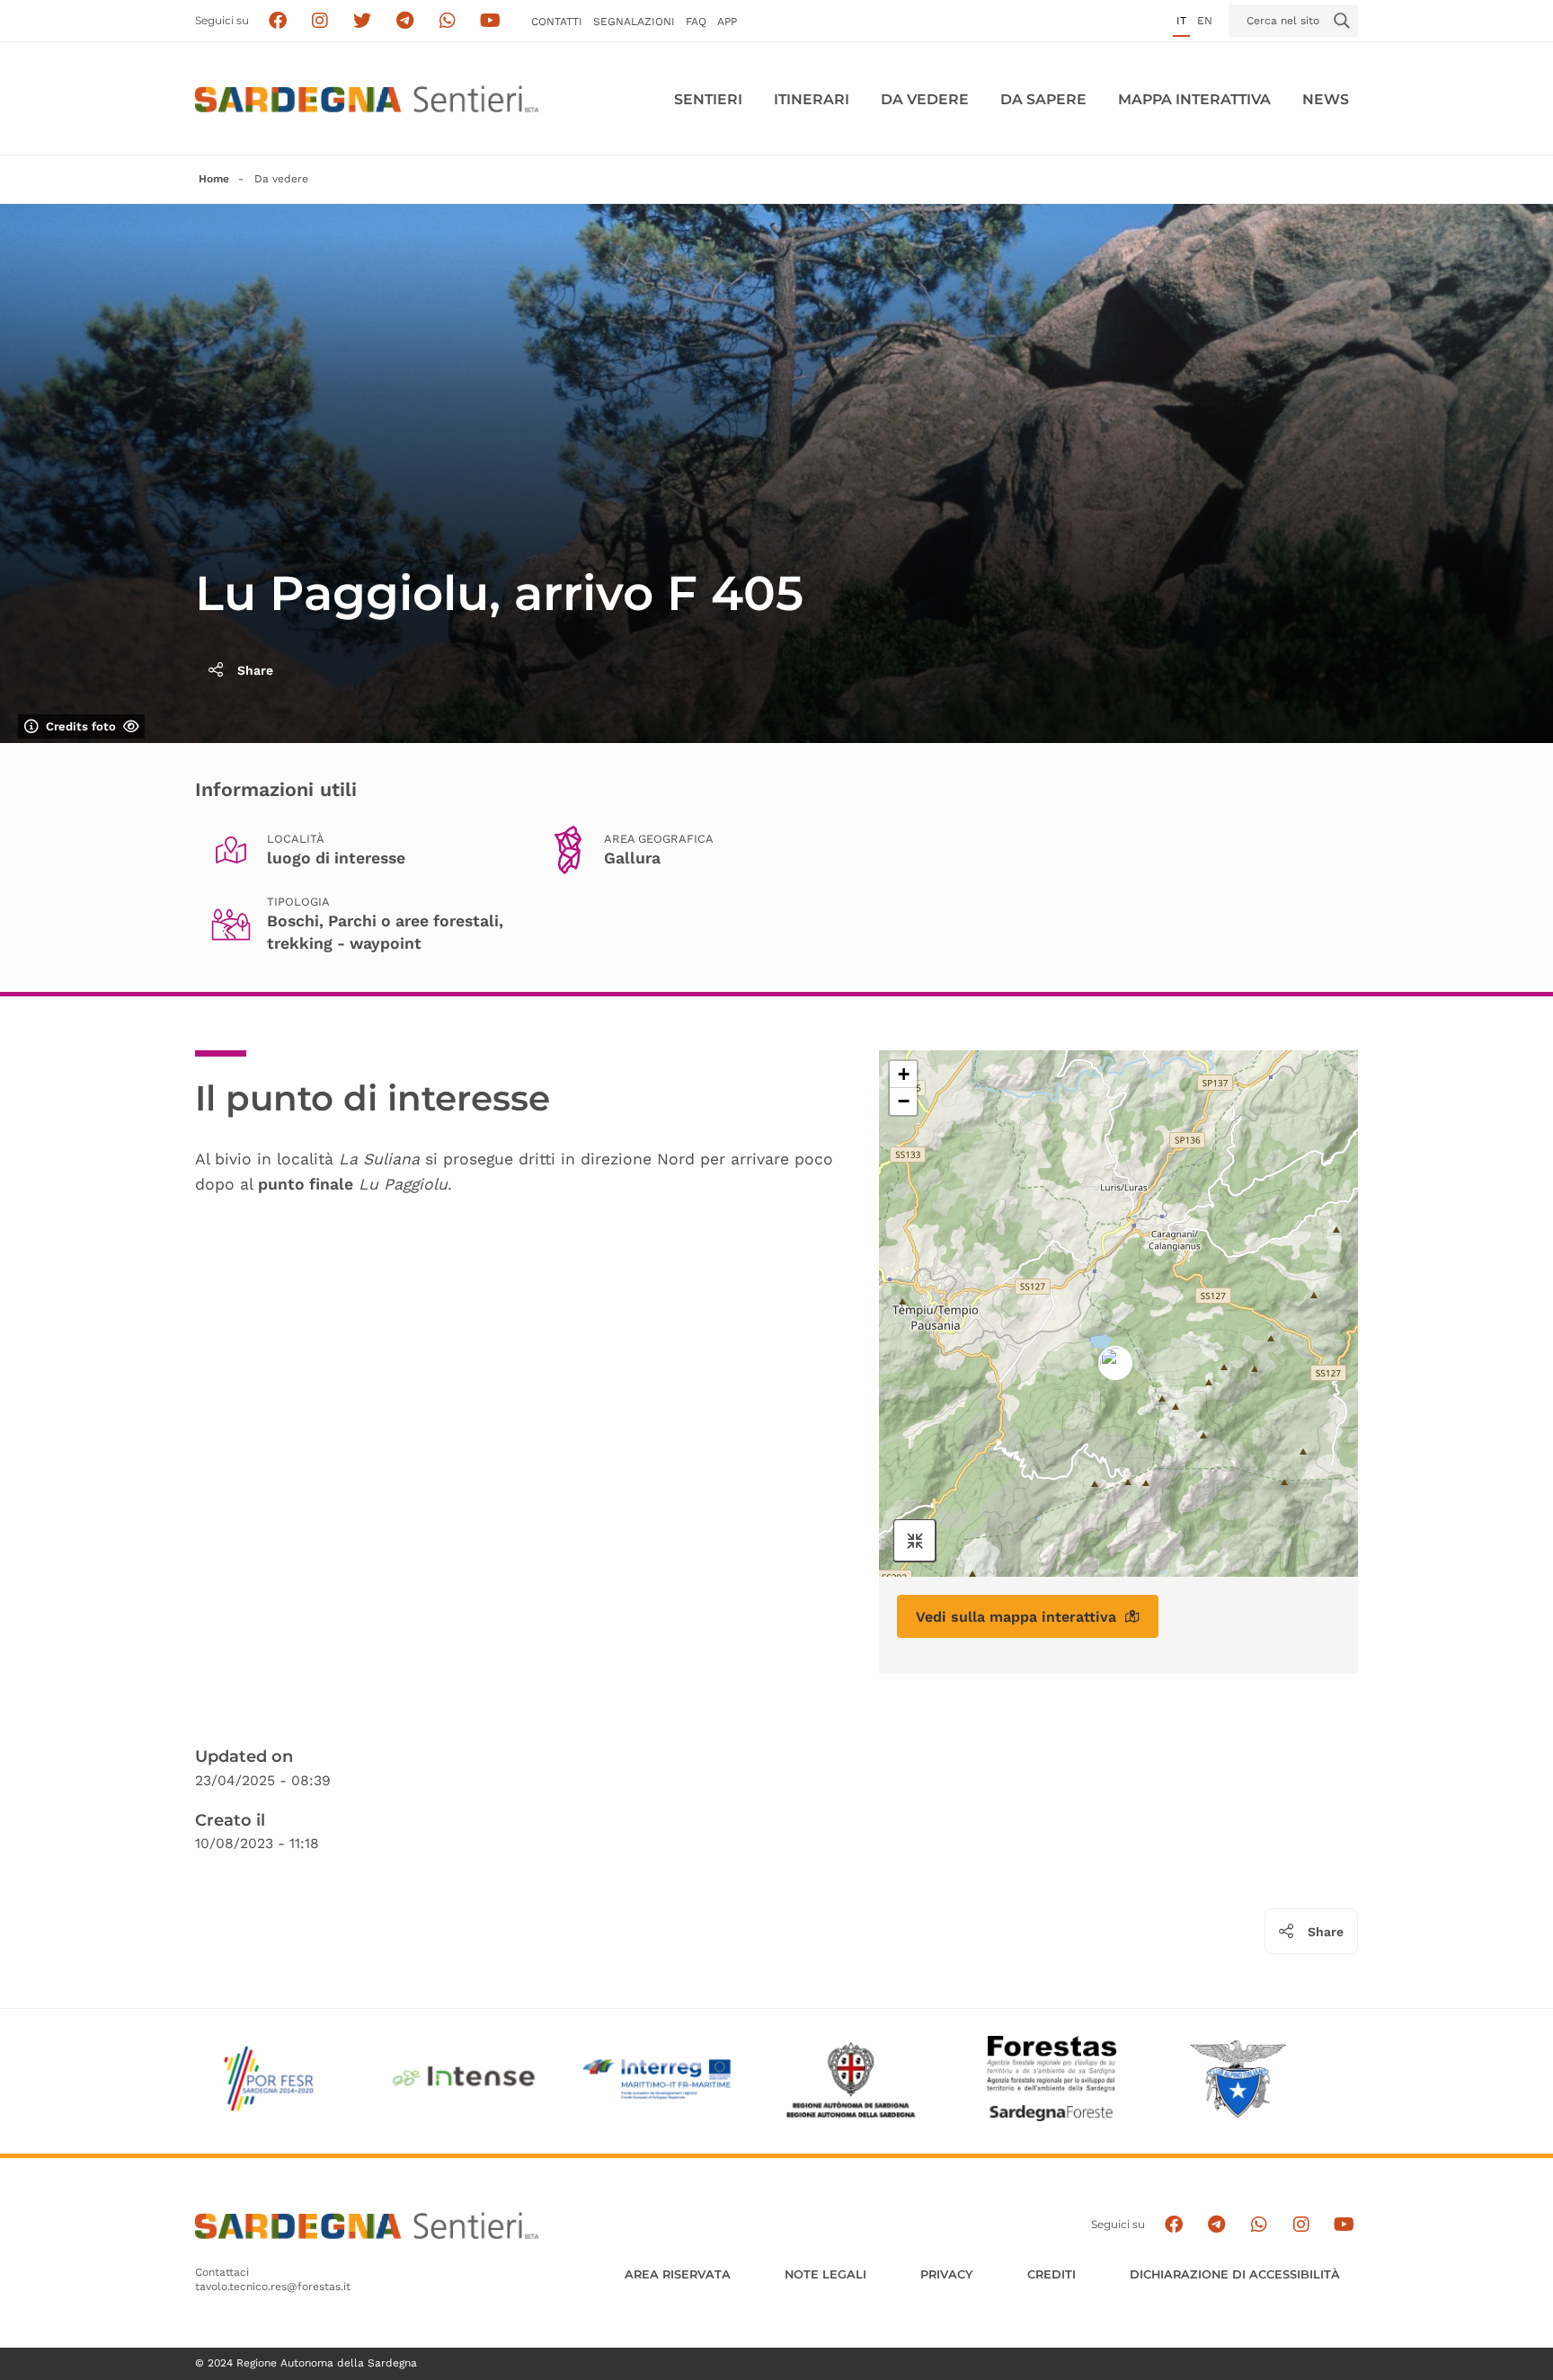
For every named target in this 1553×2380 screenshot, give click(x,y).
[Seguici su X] (363, 21)
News (1326, 99)
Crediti (1052, 2274)
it (1181, 21)
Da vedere (925, 99)
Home (214, 179)
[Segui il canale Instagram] (1301, 2225)
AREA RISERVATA (678, 2274)
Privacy (947, 2274)
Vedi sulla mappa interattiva (1016, 1617)
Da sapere (1043, 99)
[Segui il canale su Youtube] (490, 21)
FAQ (696, 22)
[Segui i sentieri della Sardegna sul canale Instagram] (320, 21)
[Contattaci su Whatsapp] (448, 21)
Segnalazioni (634, 22)
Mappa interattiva (1194, 99)
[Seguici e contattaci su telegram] (405, 21)
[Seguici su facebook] (277, 21)
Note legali (825, 2274)
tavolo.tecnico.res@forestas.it (273, 2287)
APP (727, 22)
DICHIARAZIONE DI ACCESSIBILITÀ (1235, 2274)
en (1205, 21)
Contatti (557, 22)
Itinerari (812, 99)
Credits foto (81, 726)
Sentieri (708, 99)
